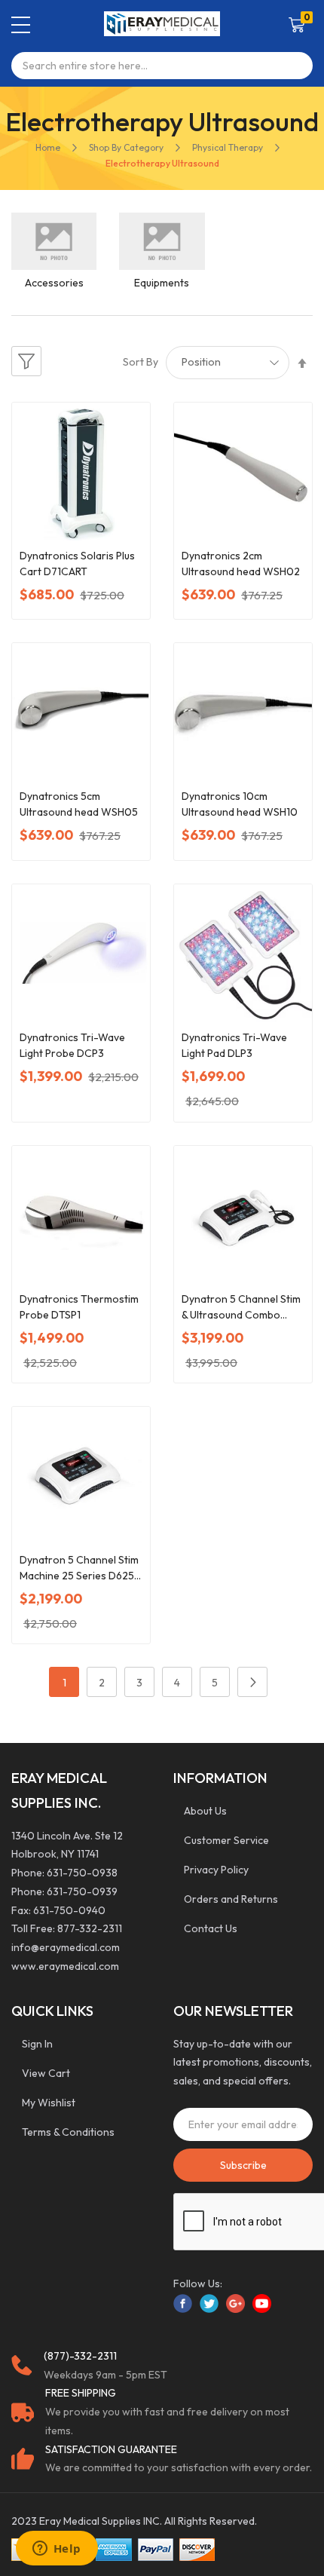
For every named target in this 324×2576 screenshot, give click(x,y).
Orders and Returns (231, 1899)
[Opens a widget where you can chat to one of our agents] (57, 2550)
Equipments (162, 283)
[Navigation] (21, 25)
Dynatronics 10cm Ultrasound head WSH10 (240, 804)
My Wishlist (49, 2103)
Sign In (37, 2044)
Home (48, 147)
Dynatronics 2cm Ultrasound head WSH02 (241, 564)
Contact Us (211, 1928)
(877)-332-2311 (80, 2356)
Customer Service (226, 1840)
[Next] (252, 1682)
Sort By (141, 362)
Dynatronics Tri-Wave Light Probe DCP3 (72, 1045)
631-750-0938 (82, 1873)
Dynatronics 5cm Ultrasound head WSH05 (79, 804)
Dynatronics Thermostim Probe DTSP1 (79, 1307)
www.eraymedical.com (65, 1966)
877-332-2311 (90, 1928)
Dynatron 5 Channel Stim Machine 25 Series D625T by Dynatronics (80, 1568)
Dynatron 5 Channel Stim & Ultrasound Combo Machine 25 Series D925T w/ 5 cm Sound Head (242, 1308)
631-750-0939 (82, 1891)
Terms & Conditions (68, 2132)
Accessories (54, 283)
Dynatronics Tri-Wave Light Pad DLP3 (234, 1045)
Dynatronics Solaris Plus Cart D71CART (77, 564)
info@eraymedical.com (66, 1947)
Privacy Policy (216, 1870)
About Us (205, 1811)
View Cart (46, 2073)
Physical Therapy (229, 147)
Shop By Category (126, 147)
